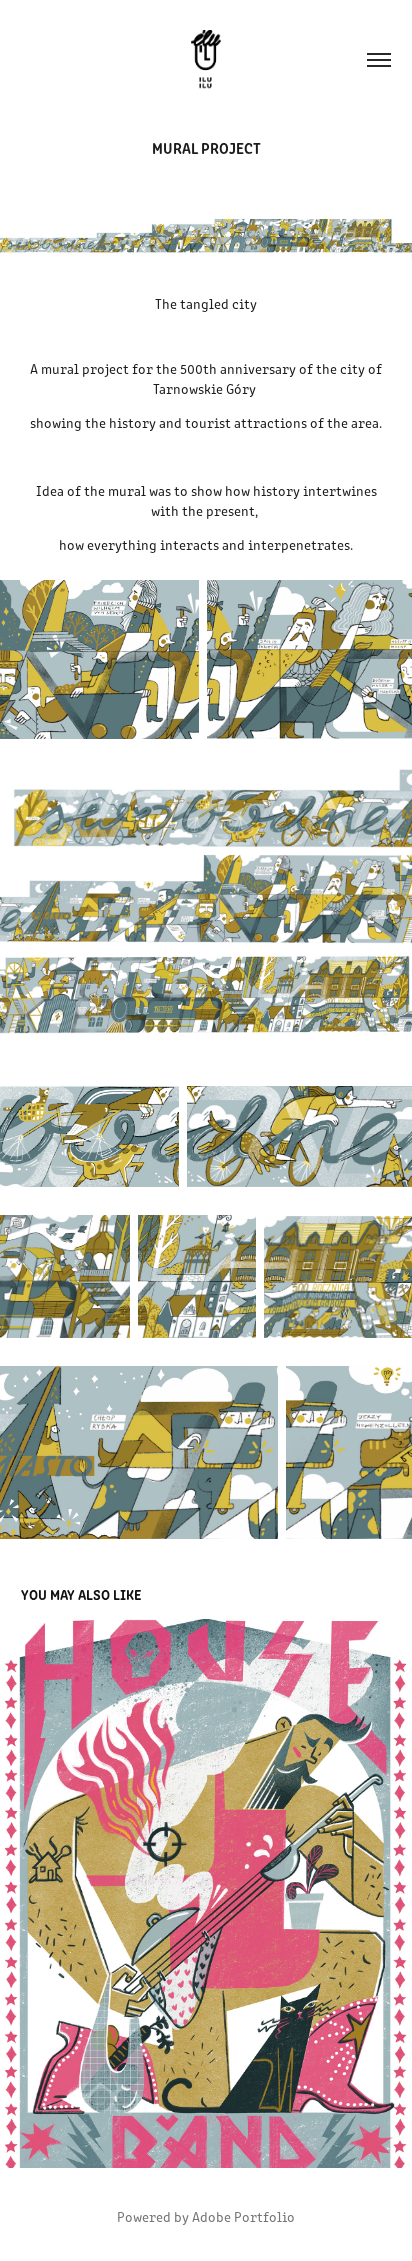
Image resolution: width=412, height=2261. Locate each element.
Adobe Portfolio (243, 2216)
